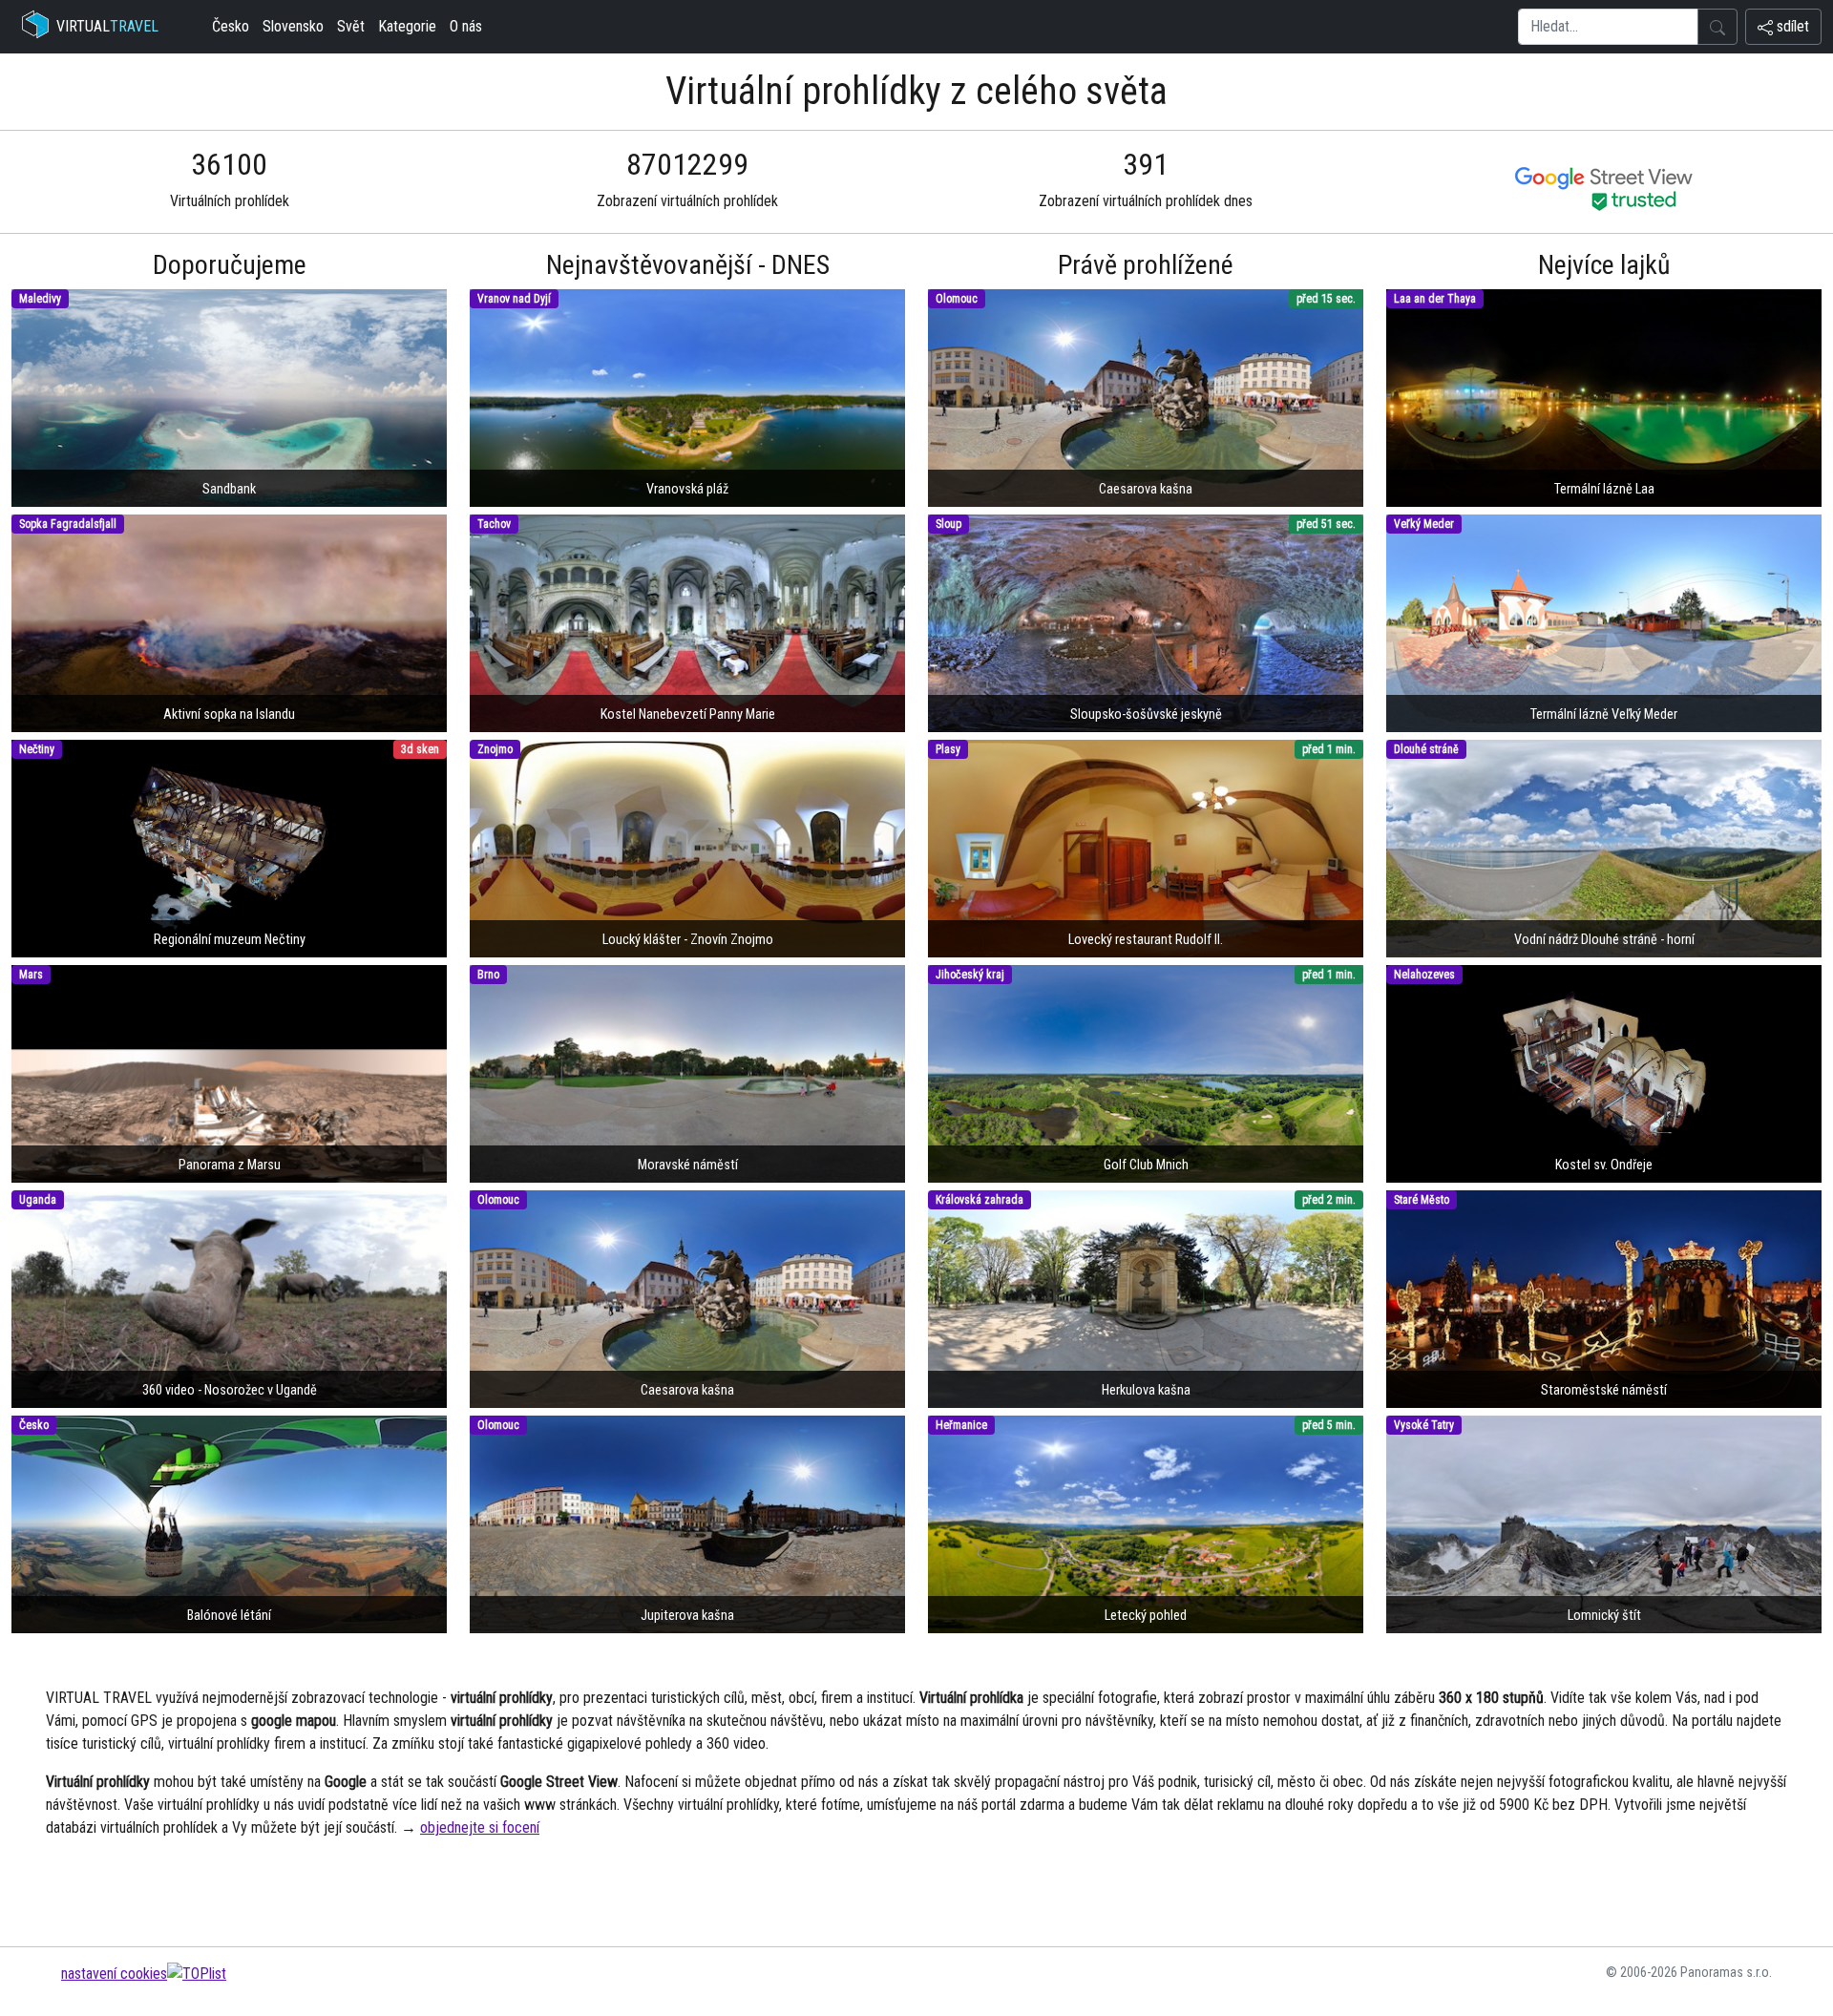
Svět (351, 26)
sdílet (1791, 26)
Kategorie (407, 26)
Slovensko (293, 26)
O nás (466, 26)
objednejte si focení (480, 1827)
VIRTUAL (107, 26)
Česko (231, 26)
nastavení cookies (114, 1974)
